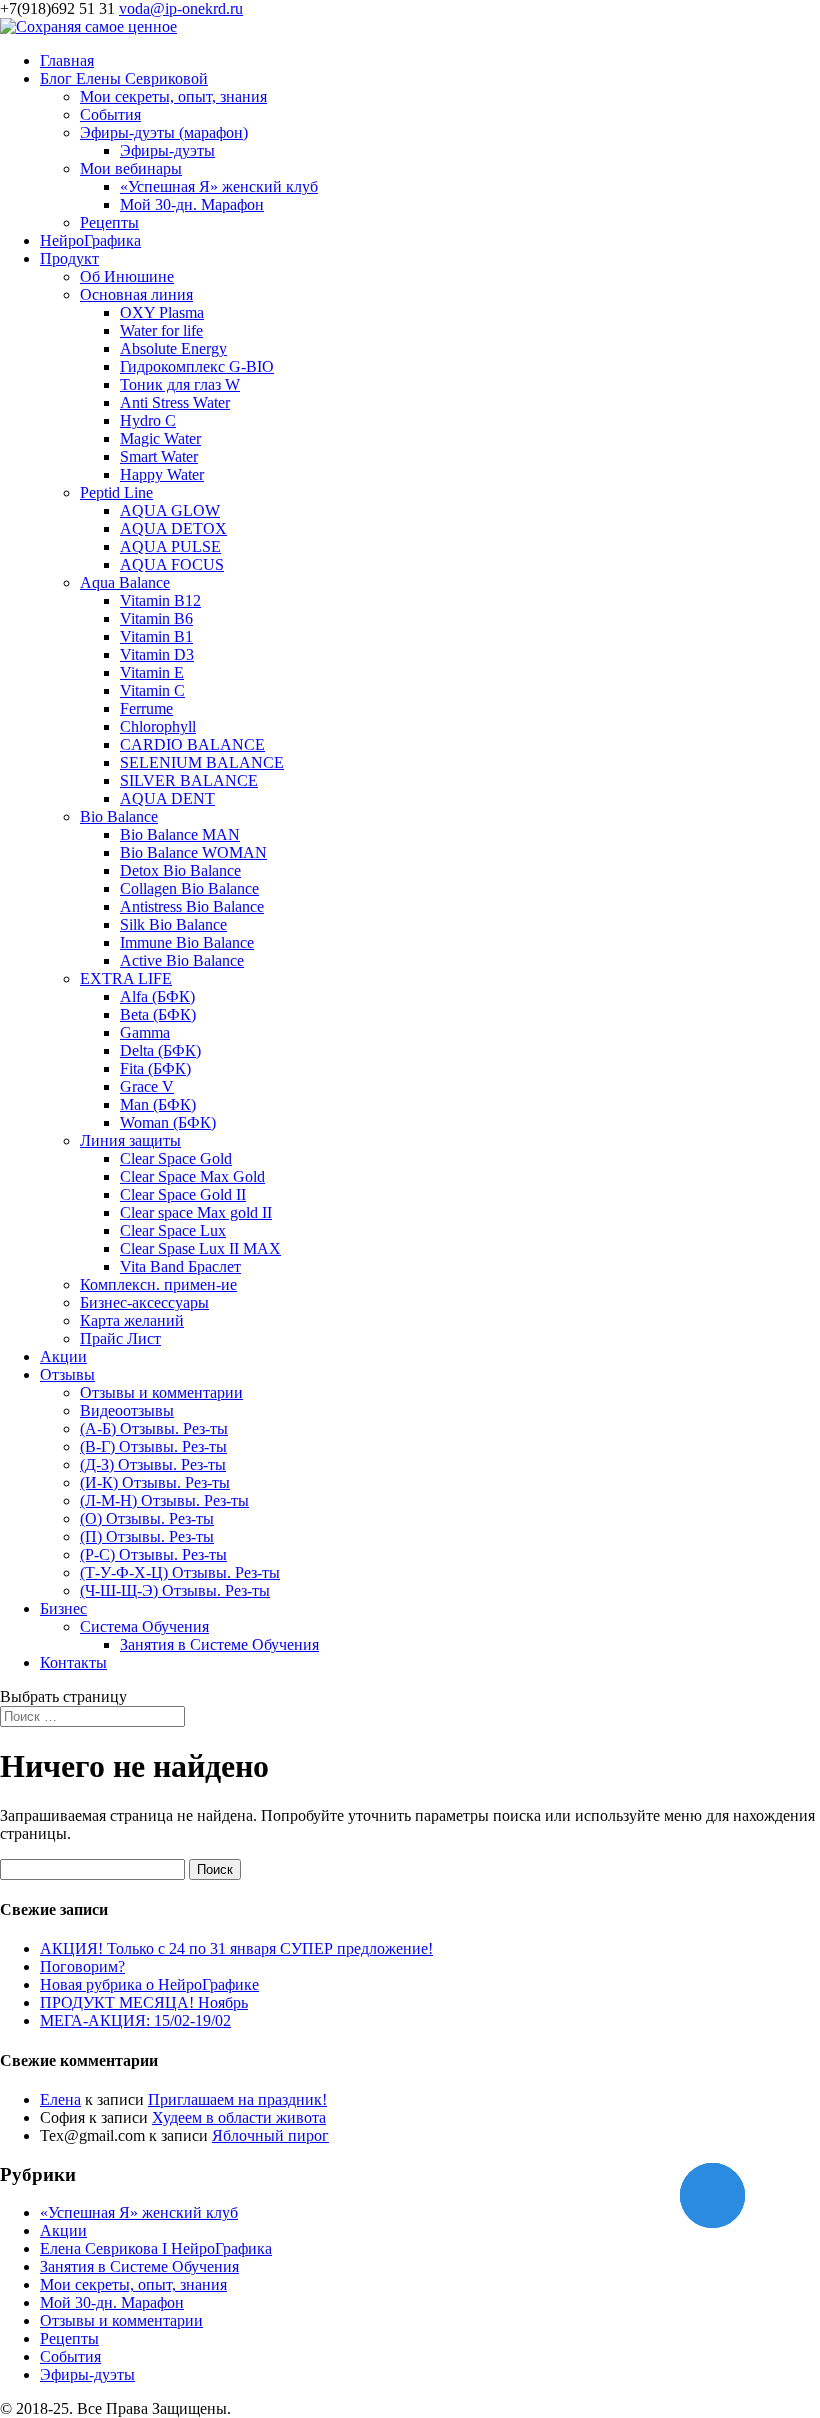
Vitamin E (152, 672)
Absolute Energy (173, 348)
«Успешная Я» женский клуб (219, 186)
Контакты (73, 1662)
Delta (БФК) (160, 1050)
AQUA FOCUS (172, 564)
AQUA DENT (167, 798)
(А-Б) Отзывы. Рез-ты (154, 1428)
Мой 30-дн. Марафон (192, 204)
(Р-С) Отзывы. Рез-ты (153, 1554)
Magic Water (160, 438)
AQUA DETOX (173, 528)
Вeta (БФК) (158, 1014)
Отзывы (67, 1374)
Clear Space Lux (173, 1230)
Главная (67, 60)
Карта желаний (132, 1320)
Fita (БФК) (155, 1068)
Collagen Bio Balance (189, 888)
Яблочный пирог (270, 2135)
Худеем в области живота (239, 2117)
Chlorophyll (158, 726)
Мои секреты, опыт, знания (173, 96)
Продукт (69, 258)
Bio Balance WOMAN (193, 852)
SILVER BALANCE (189, 780)
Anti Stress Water (175, 402)
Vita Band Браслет (180, 1266)
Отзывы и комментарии (161, 1392)
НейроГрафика (90, 240)
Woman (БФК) (168, 1122)
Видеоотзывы (127, 1410)
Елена (60, 2099)
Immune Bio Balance (187, 942)
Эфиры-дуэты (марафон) (164, 132)
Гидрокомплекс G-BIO (197, 366)
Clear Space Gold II (183, 1194)
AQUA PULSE (170, 546)
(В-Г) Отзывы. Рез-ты (153, 1446)
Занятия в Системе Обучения (219, 1644)
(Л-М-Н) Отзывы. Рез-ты (164, 1500)
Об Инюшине (127, 276)
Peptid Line (116, 492)
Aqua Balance (125, 582)
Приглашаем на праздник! (237, 2099)
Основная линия (136, 294)
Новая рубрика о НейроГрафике (149, 1984)
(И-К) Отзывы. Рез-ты (155, 1482)
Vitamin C (152, 690)
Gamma (145, 1032)
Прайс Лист (120, 1338)
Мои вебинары (131, 168)
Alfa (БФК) (157, 996)
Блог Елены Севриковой (124, 78)
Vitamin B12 (160, 600)
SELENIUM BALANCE (202, 762)
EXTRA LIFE (126, 978)
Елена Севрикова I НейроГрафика (156, 2248)
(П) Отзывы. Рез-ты (147, 1536)
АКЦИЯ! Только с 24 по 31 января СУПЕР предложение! (236, 1948)
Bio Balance (119, 816)
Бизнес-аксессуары (144, 1302)
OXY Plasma (162, 312)
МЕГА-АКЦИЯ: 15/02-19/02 (135, 2020)
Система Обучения (144, 1626)
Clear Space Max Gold (192, 1176)
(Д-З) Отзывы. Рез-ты (153, 1464)
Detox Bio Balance (180, 870)
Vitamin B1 (156, 636)
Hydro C (148, 420)
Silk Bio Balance (173, 924)
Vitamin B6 (156, 618)
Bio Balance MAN (180, 834)
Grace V (147, 1086)
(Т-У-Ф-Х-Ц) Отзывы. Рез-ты (180, 1572)
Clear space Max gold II (196, 1212)
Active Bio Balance (182, 960)
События (110, 114)
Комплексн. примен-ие (158, 1284)
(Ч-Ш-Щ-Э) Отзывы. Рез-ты (175, 1590)
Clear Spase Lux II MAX (200, 1248)
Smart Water (159, 456)
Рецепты (109, 222)
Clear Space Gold (176, 1158)
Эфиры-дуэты (167, 150)
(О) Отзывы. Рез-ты (147, 1518)
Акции (63, 1356)
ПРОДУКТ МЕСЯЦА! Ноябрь (144, 2002)
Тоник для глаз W (180, 384)
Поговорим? (82, 1966)
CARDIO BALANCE (192, 744)
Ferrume (146, 708)
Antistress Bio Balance (192, 906)
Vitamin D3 (157, 654)
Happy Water (162, 474)
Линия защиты (130, 1140)
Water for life (161, 330)
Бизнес (63, 1608)
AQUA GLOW (170, 510)
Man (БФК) (158, 1104)
